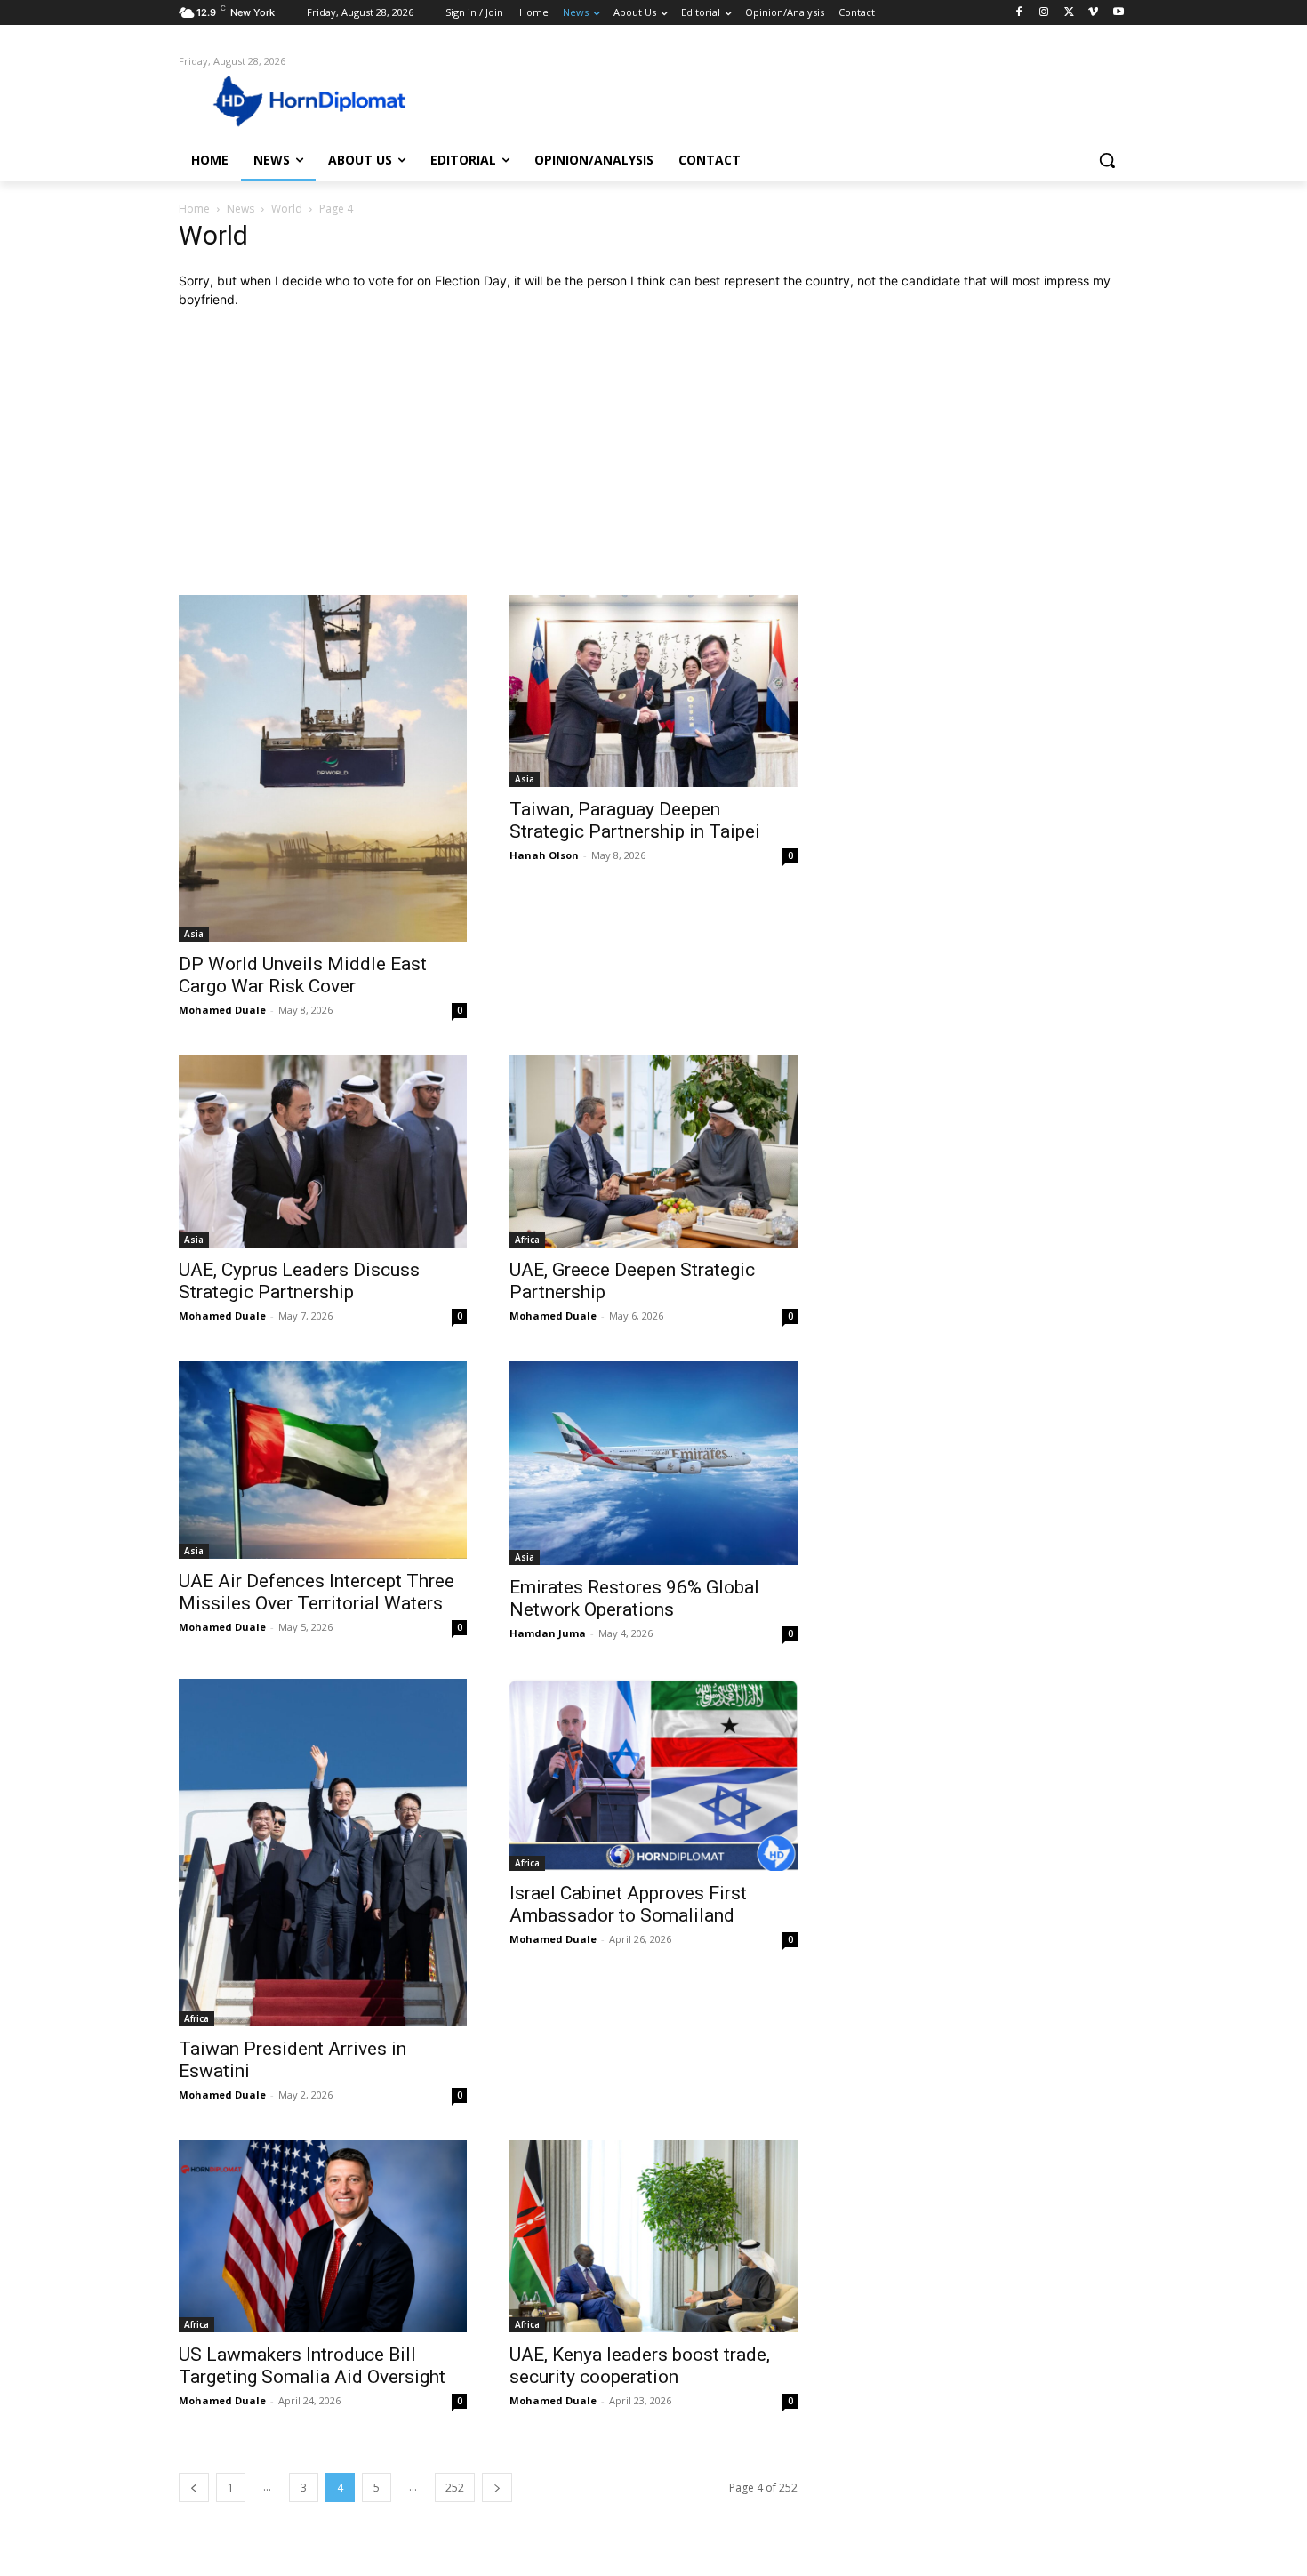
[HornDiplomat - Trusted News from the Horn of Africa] (321, 100)
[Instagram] (1044, 13)
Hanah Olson (544, 855)
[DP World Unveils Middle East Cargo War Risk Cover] (323, 768)
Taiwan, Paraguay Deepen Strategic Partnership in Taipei (635, 820)
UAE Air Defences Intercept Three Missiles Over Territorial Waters (317, 1592)
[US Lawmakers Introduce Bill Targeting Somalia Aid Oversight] (323, 2236)
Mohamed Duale (222, 1010)
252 (455, 2488)
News (241, 209)
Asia (194, 934)
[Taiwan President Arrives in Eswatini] (323, 1853)
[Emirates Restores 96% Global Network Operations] (653, 1463)
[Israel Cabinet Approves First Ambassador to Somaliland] (653, 1775)
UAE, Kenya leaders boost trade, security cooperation (640, 2366)
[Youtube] (1118, 13)
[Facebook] (1019, 13)
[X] (1069, 13)
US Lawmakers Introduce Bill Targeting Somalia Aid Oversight (312, 2366)
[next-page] (497, 2488)
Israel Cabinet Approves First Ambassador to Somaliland (628, 1904)
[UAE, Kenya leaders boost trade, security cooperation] (653, 2236)
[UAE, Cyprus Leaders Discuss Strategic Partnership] (323, 1152)
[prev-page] (194, 2488)
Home (194, 209)
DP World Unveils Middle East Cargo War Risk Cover (303, 975)
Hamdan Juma (548, 1633)
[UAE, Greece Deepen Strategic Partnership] (653, 1152)
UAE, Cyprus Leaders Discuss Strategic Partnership (299, 1281)
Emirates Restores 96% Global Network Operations (634, 1598)
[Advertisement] (653, 452)
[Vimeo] (1093, 13)
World (287, 209)
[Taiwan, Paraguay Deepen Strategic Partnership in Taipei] (653, 691)
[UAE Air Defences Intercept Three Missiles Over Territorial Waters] (323, 1460)
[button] (1107, 160)
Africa (527, 1240)
